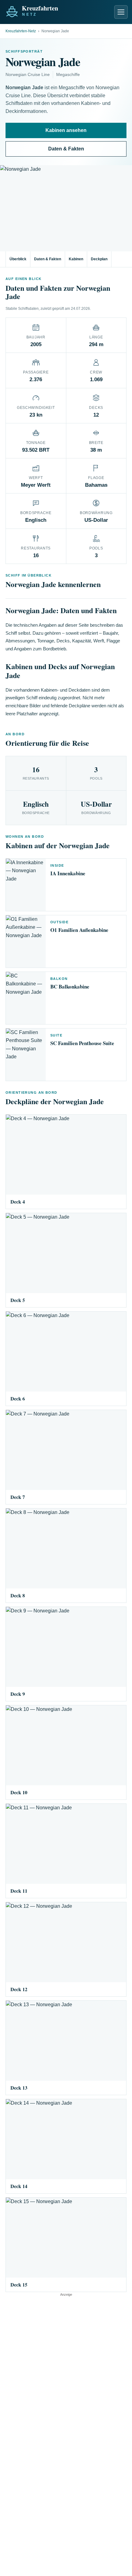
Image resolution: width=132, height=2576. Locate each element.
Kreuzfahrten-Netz (21, 31)
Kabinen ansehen (66, 130)
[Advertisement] (66, 2363)
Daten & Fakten (66, 149)
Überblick (18, 259)
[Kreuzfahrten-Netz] (45, 10)
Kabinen (76, 259)
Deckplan (99, 259)
